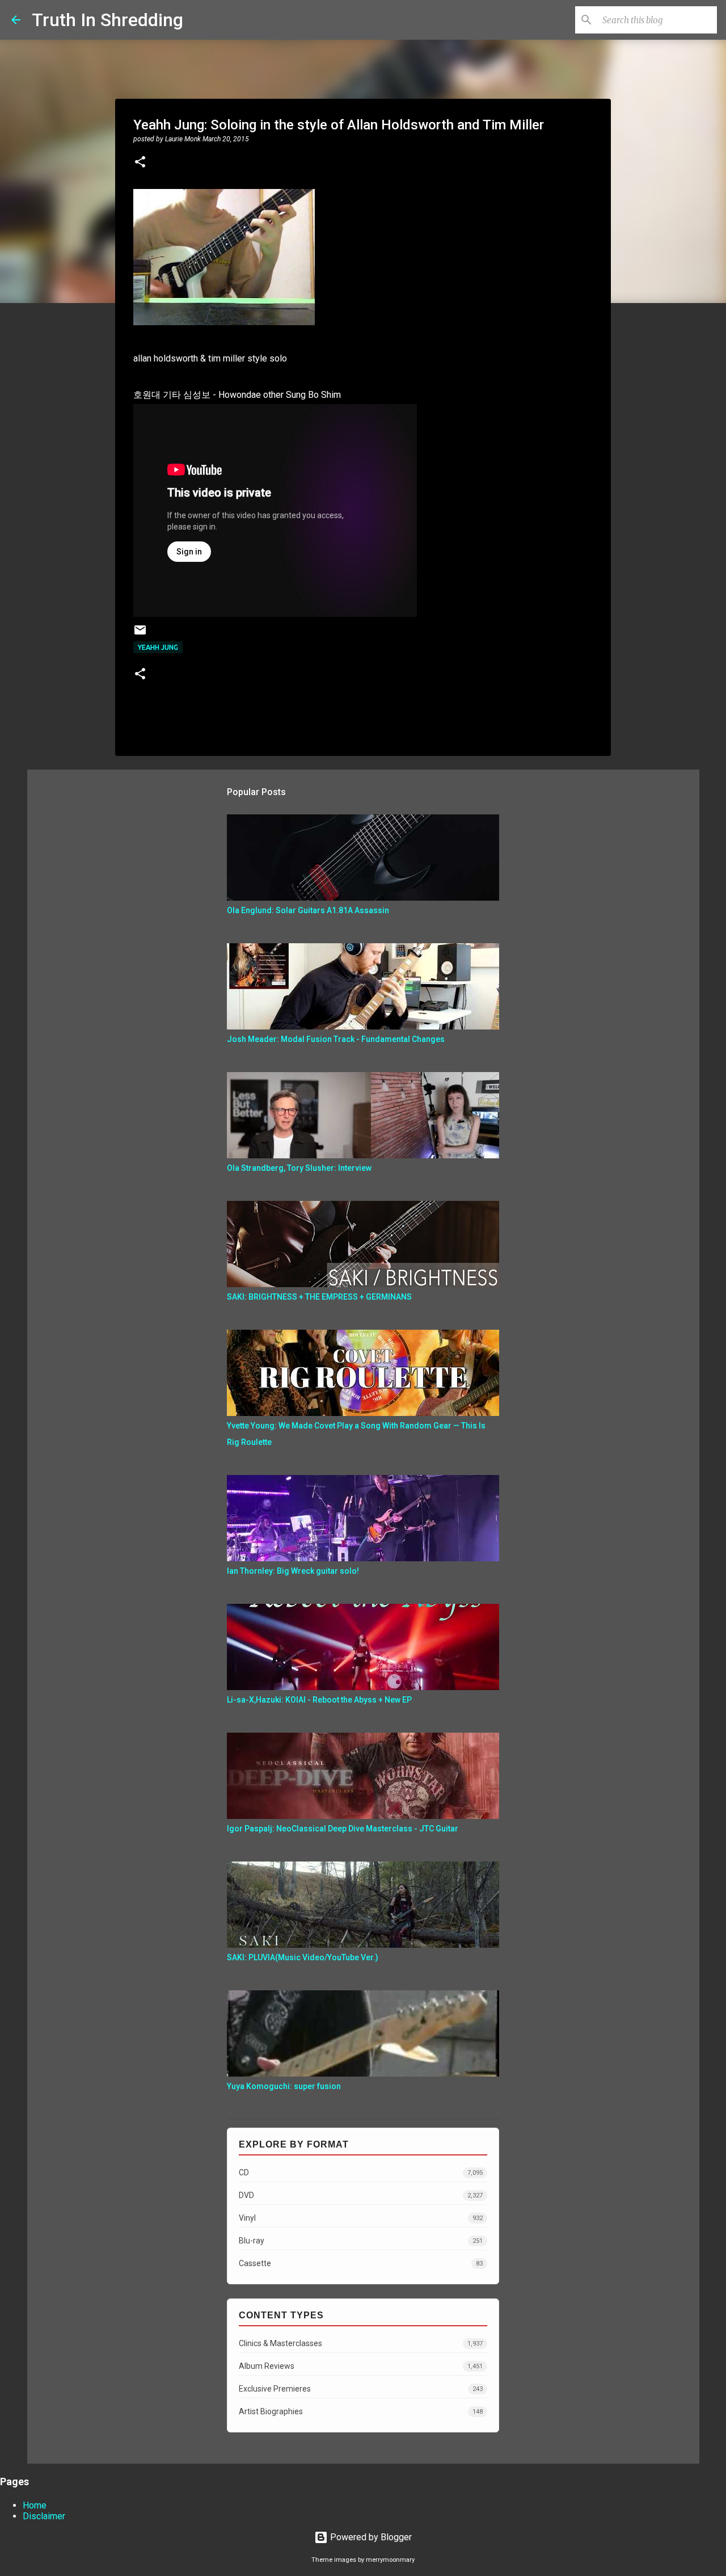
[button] (140, 163)
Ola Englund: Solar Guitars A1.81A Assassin (308, 910)
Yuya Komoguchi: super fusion (284, 2086)
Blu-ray (361, 2241)
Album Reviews (361, 2366)
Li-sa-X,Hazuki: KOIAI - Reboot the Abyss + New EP (319, 1700)
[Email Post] (140, 634)
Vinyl (361, 2218)
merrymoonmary (390, 2560)
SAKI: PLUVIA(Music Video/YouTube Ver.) (303, 1957)
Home (35, 2505)
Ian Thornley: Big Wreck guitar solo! (293, 1571)
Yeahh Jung (158, 647)
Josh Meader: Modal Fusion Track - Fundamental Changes (336, 1039)
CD (361, 2172)
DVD (361, 2195)
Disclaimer (44, 2516)
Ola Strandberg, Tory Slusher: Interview (299, 1168)
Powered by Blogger (370, 2537)
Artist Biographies (361, 2411)
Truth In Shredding (107, 20)
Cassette (361, 2263)
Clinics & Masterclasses (361, 2343)
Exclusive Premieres (361, 2389)
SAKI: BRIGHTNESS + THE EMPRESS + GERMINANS (319, 1297)
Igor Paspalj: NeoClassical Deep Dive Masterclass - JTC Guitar (343, 1829)
